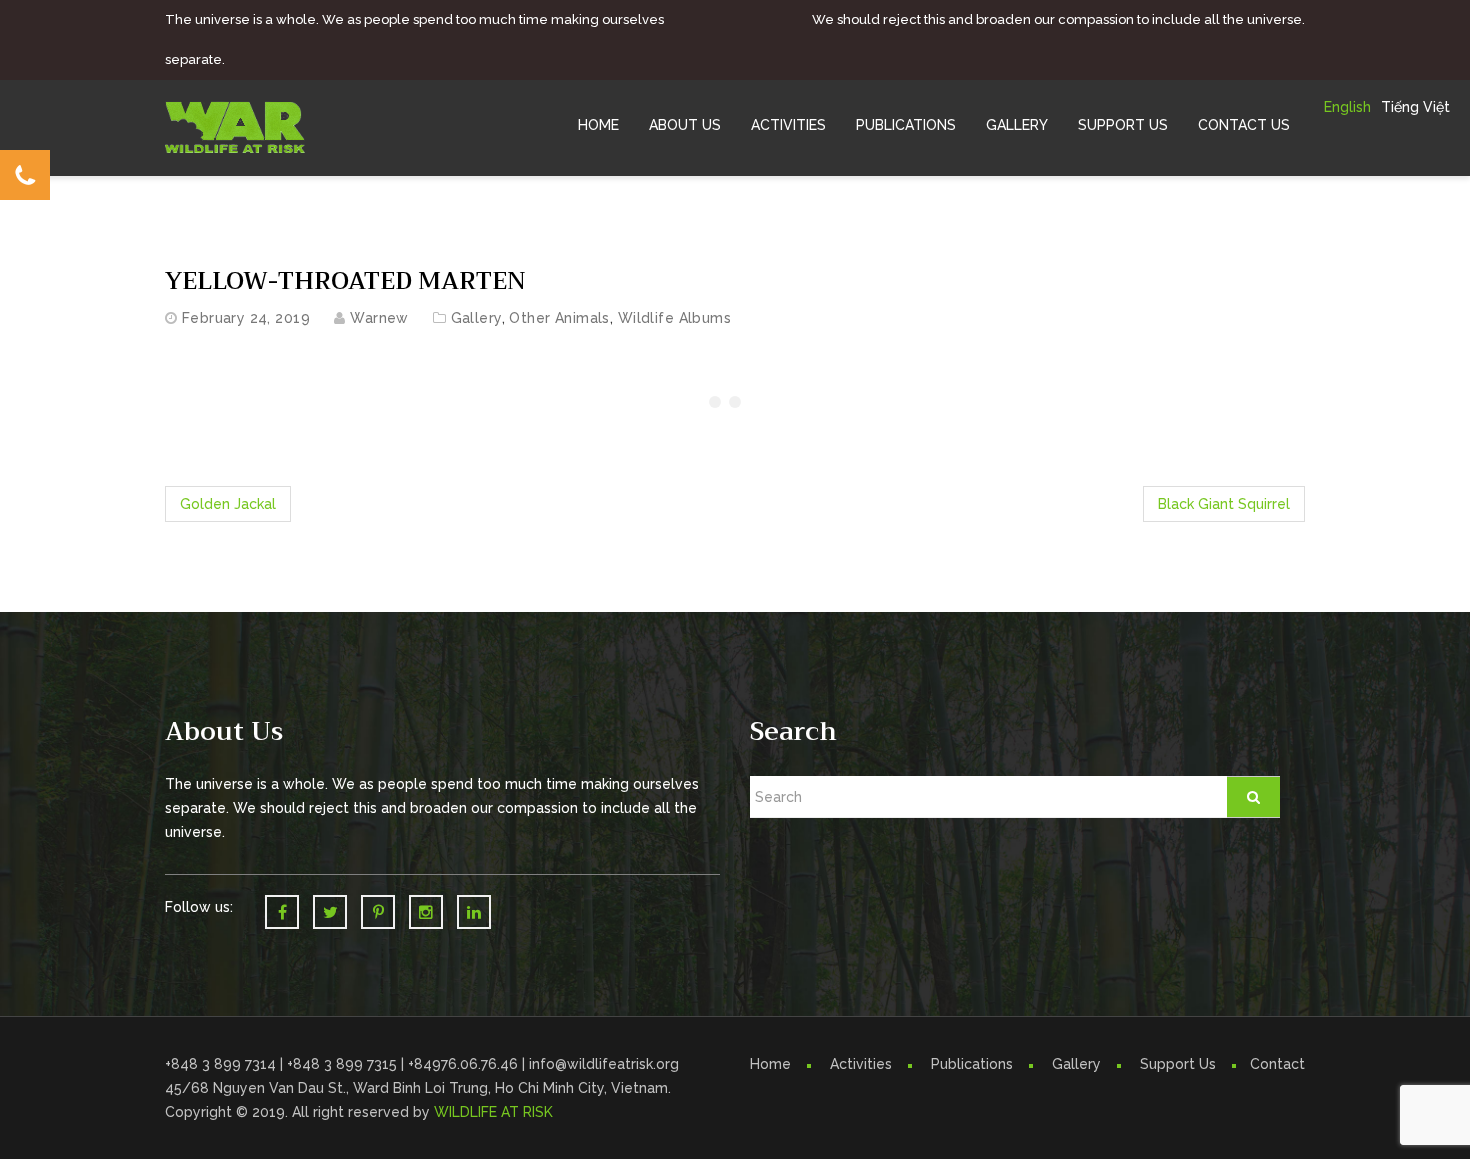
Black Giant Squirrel (1224, 504)
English (1347, 107)
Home (598, 125)
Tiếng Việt (1415, 107)
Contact (1277, 1064)
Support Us (1123, 125)
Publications (906, 125)
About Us (685, 125)
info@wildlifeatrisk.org (604, 1064)
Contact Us (1244, 125)
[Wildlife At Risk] (235, 126)
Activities (788, 125)
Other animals (559, 318)
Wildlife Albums (674, 318)
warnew (379, 318)
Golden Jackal (228, 504)
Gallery (1017, 125)
